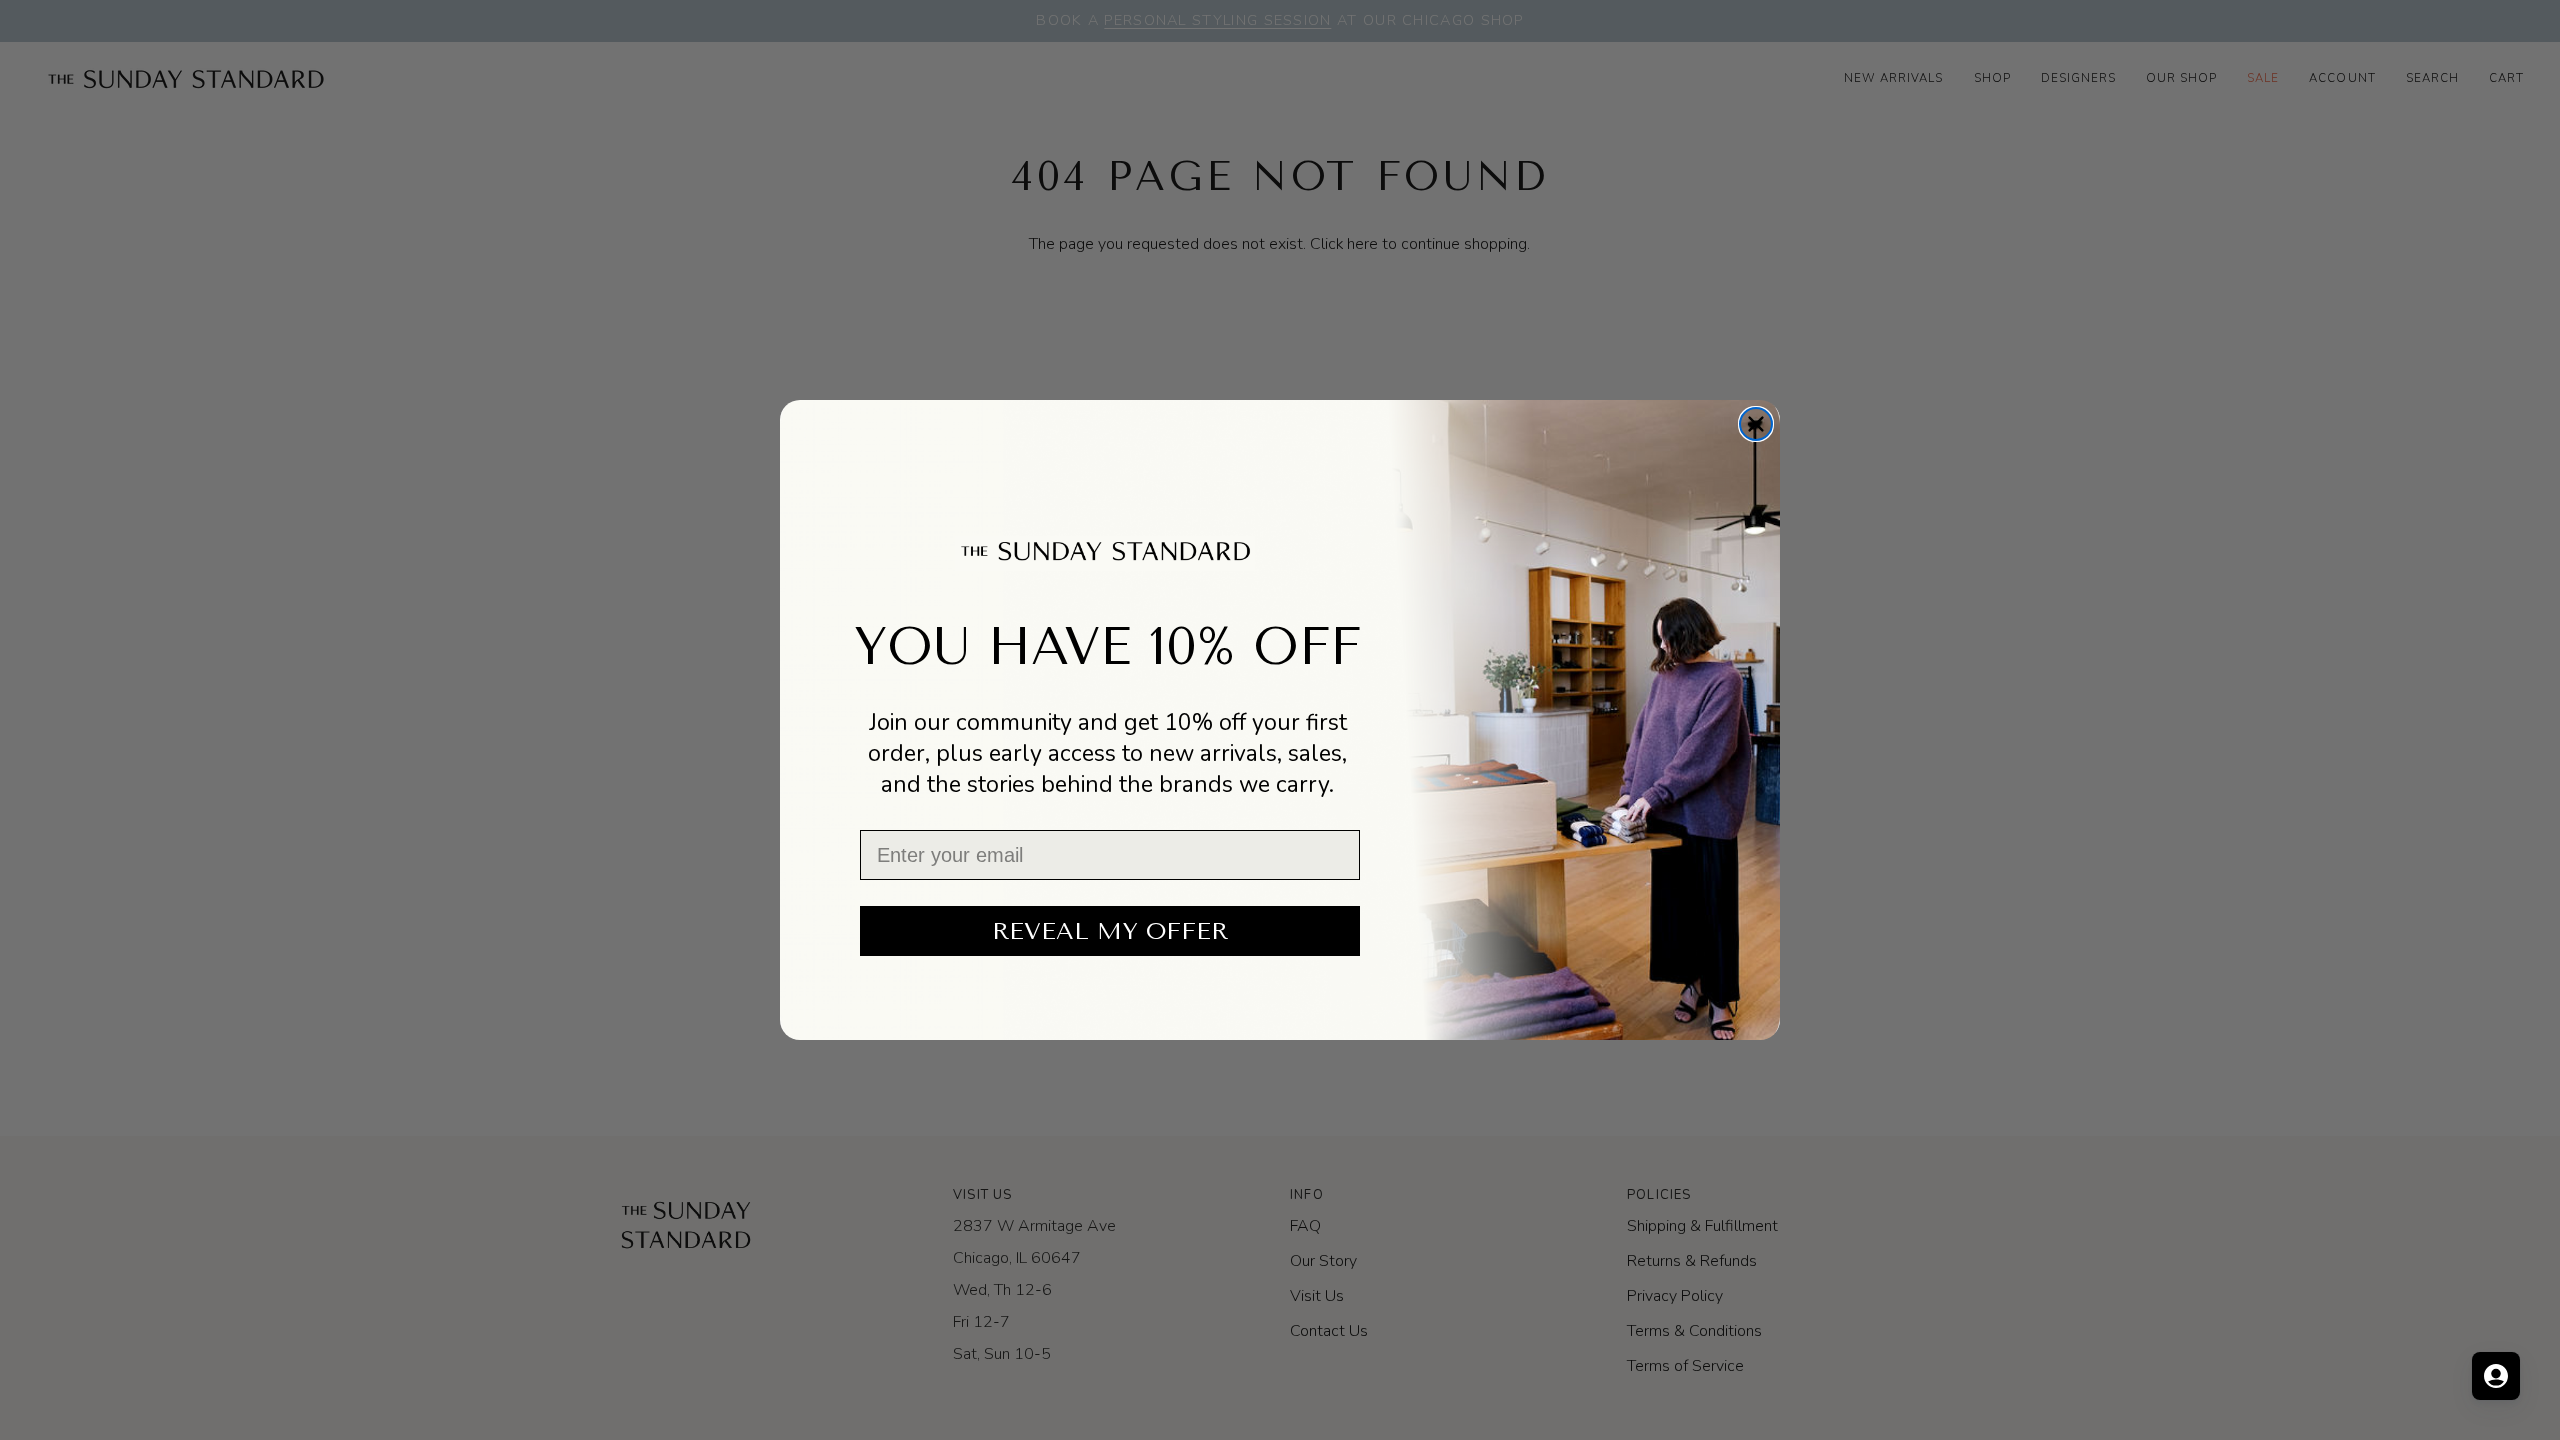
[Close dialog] (1756, 424)
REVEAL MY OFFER (1110, 931)
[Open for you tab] (2496, 1376)
